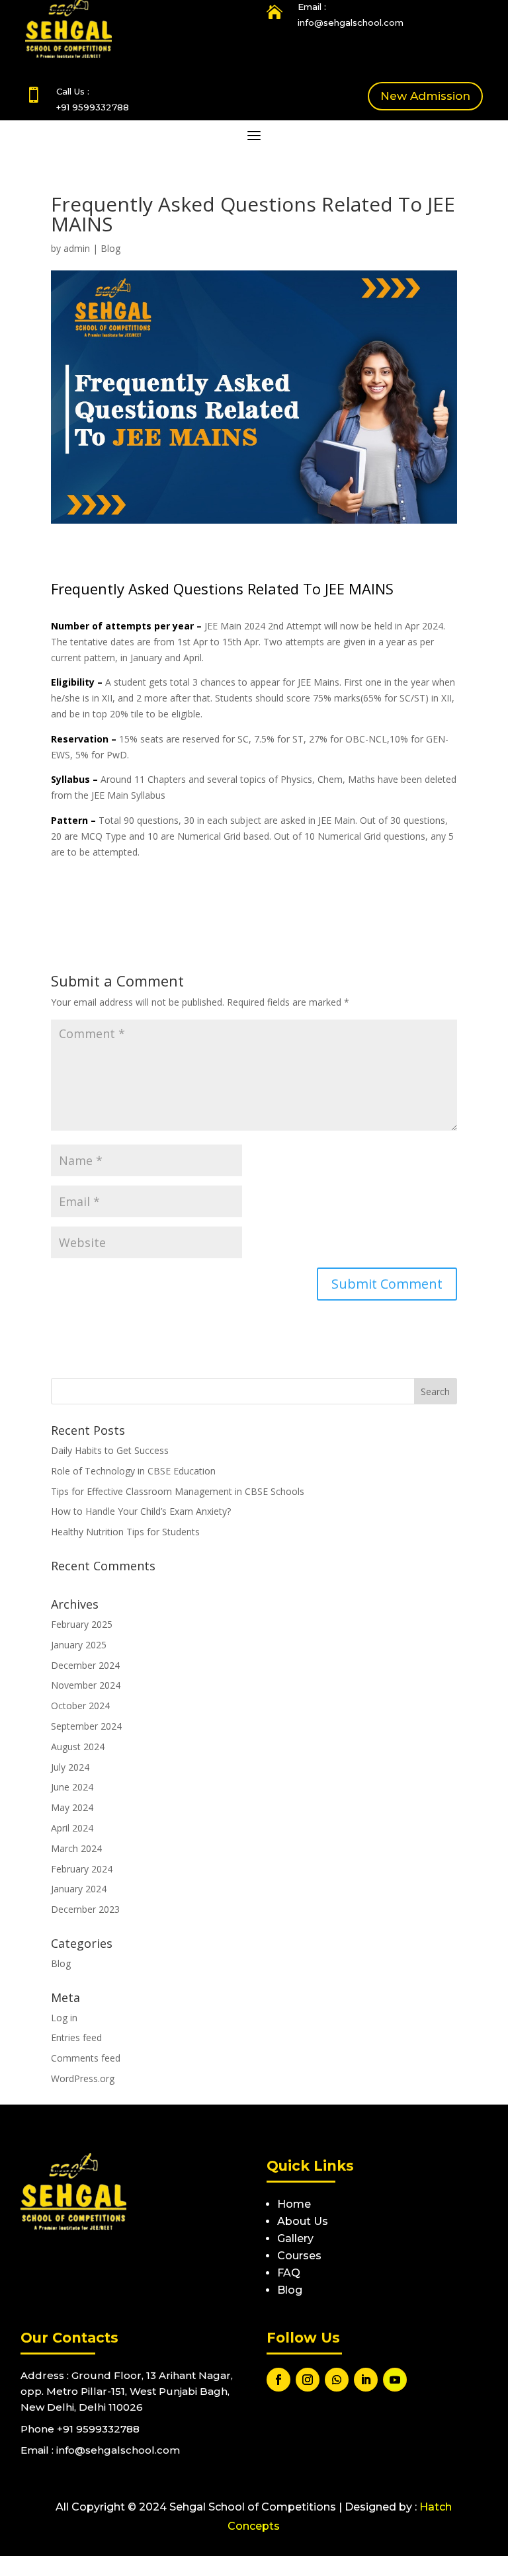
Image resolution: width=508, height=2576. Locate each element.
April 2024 (72, 1828)
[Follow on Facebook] (278, 2380)
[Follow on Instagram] (308, 2380)
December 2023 (85, 1909)
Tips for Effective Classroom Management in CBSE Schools (178, 1491)
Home (294, 2204)
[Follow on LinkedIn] (366, 2380)
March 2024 (76, 1848)
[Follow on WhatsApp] (337, 2380)
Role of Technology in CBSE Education (133, 1471)
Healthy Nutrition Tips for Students (125, 1532)
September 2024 (86, 1726)
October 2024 (80, 1706)
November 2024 (86, 1685)
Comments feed (86, 2058)
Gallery (295, 2238)
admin (77, 248)
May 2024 (72, 1807)
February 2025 (82, 1624)
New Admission (425, 96)
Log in (64, 2018)
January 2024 (79, 1889)
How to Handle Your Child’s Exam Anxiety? (141, 1511)
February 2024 (82, 1869)
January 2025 (79, 1645)
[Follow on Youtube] (395, 2380)
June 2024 (72, 1787)
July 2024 (70, 1767)
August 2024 (78, 1747)
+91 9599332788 (93, 107)
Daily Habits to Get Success (110, 1450)
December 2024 (85, 1665)
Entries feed (76, 2037)
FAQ (289, 2273)
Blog (110, 248)
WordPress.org (83, 2078)
